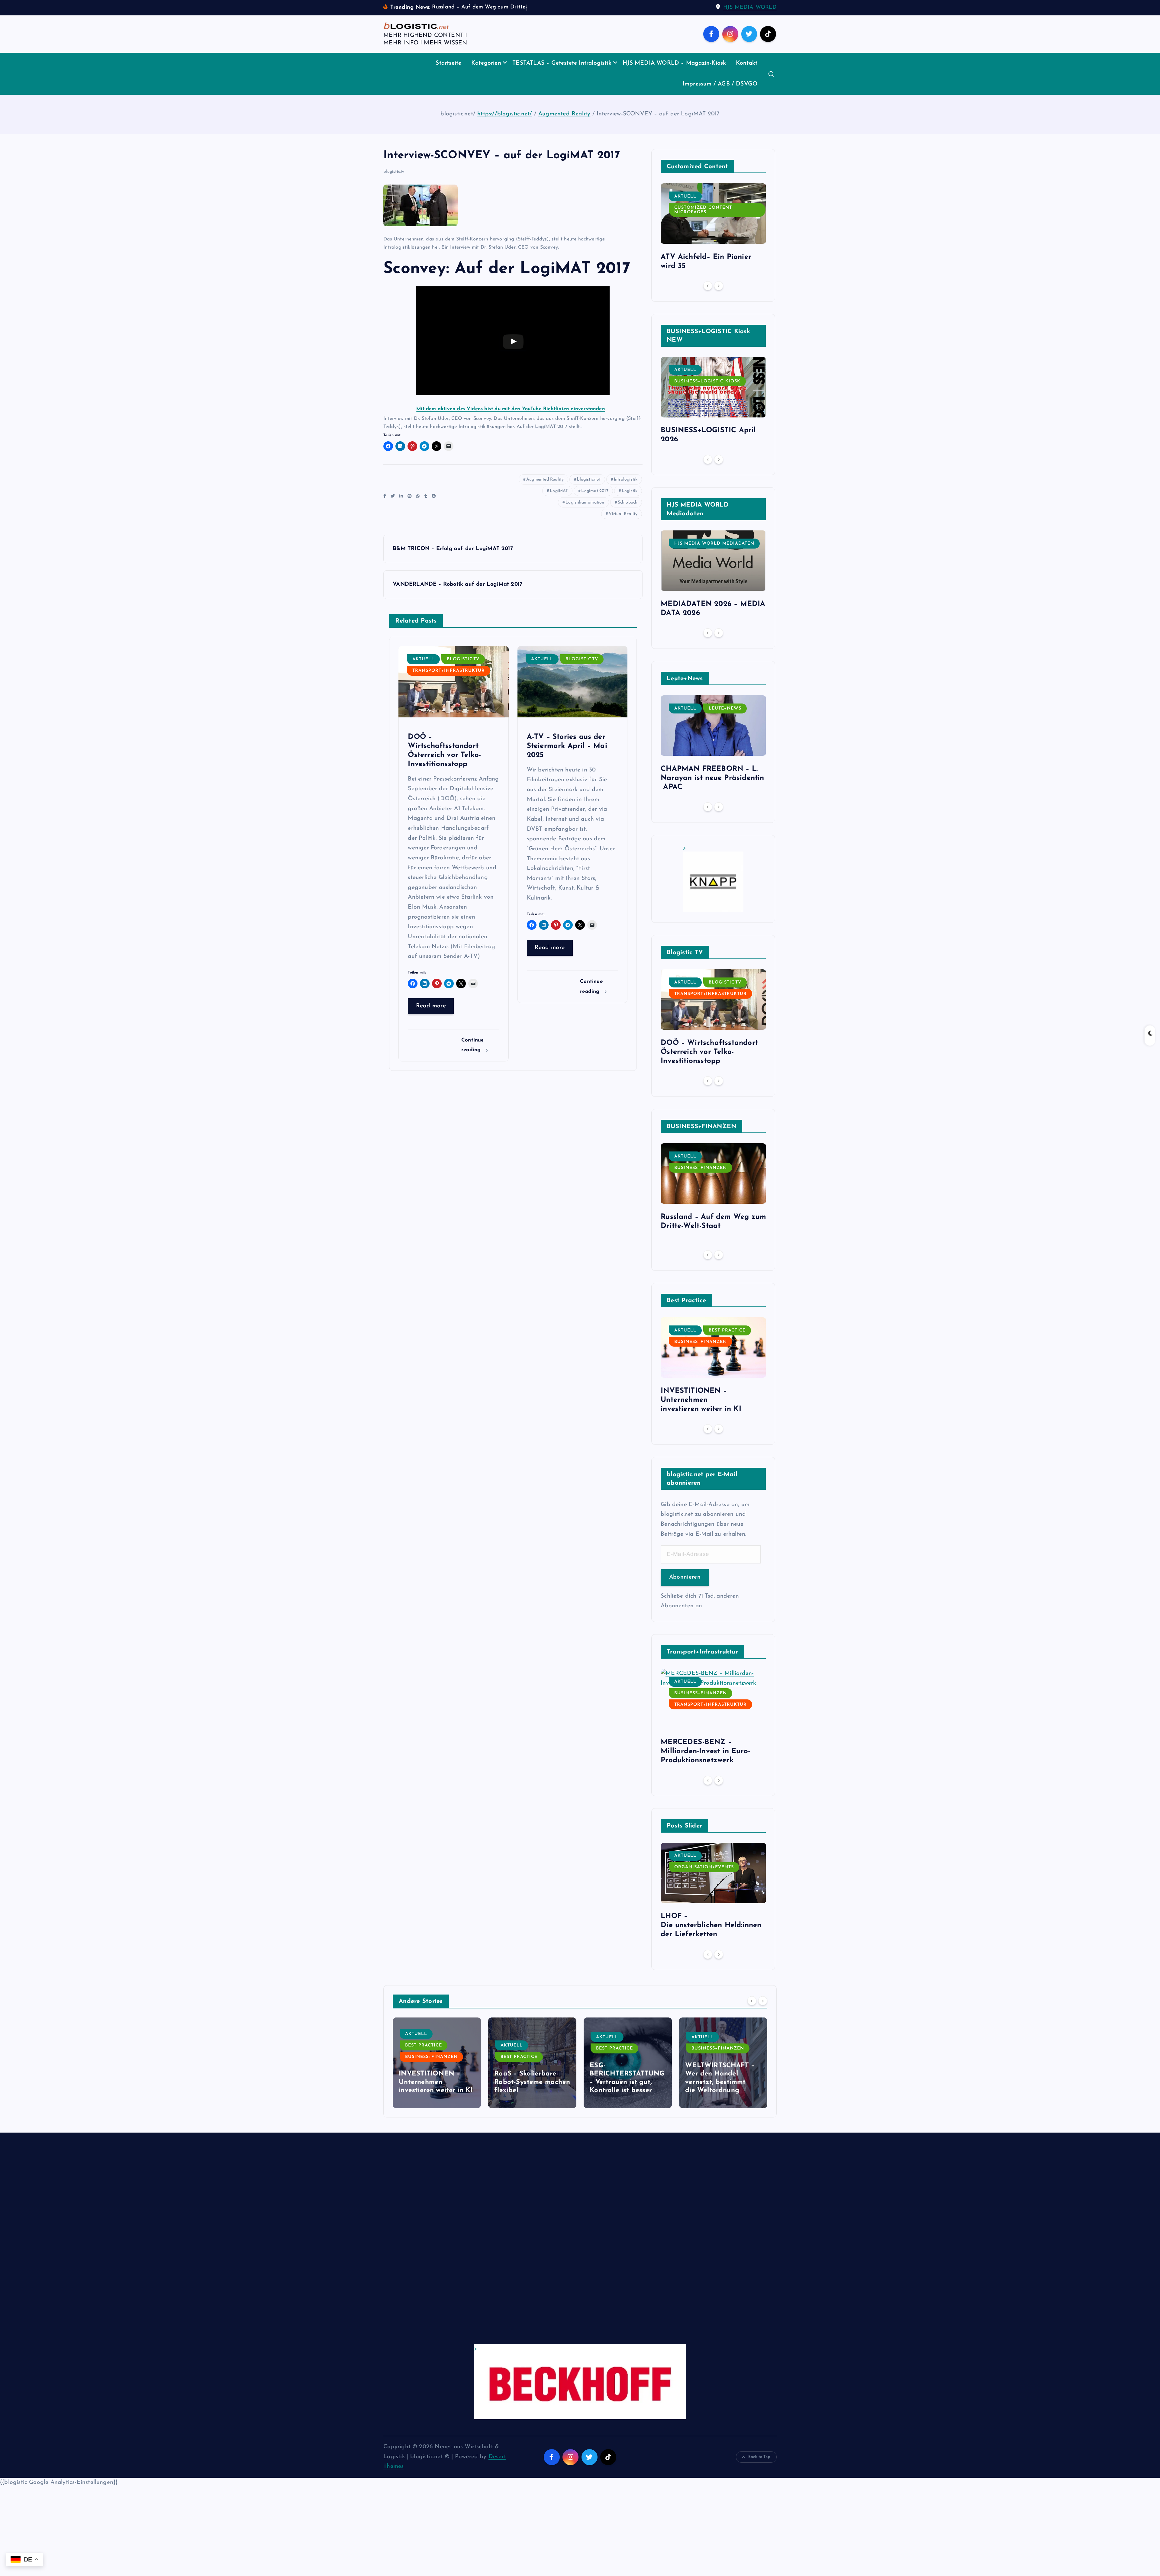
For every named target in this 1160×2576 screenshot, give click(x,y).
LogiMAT (559, 491)
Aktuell (423, 659)
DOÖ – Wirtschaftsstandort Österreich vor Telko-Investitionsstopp (709, 1052)
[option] (713, 229)
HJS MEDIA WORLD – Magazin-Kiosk (674, 63)
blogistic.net (589, 480)
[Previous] (708, 286)
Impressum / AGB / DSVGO (720, 84)
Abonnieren (685, 1577)
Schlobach (628, 502)
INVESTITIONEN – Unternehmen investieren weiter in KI (701, 1400)
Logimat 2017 (595, 491)
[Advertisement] (565, 2244)
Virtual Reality (623, 514)
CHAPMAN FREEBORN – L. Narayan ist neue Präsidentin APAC (712, 778)
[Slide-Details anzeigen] (713, 879)
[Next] (719, 286)
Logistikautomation (585, 502)
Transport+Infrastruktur (449, 671)
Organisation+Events (704, 1867)
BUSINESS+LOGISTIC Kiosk (707, 381)
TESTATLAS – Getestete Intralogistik (562, 63)
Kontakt (747, 63)
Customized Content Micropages (703, 210)
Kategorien (486, 63)
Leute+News (725, 708)
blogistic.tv (394, 172)
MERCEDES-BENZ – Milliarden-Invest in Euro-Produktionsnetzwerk (705, 1751)
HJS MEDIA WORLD (750, 8)
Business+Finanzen (701, 1168)
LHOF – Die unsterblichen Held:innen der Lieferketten (712, 1925)
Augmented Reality (564, 114)
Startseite (448, 63)
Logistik (630, 491)
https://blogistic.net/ (505, 114)
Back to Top (759, 2457)
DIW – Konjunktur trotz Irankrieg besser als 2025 (627, 2082)
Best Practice (727, 1330)
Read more (431, 1006)
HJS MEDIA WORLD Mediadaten (714, 544)
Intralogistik (626, 480)
